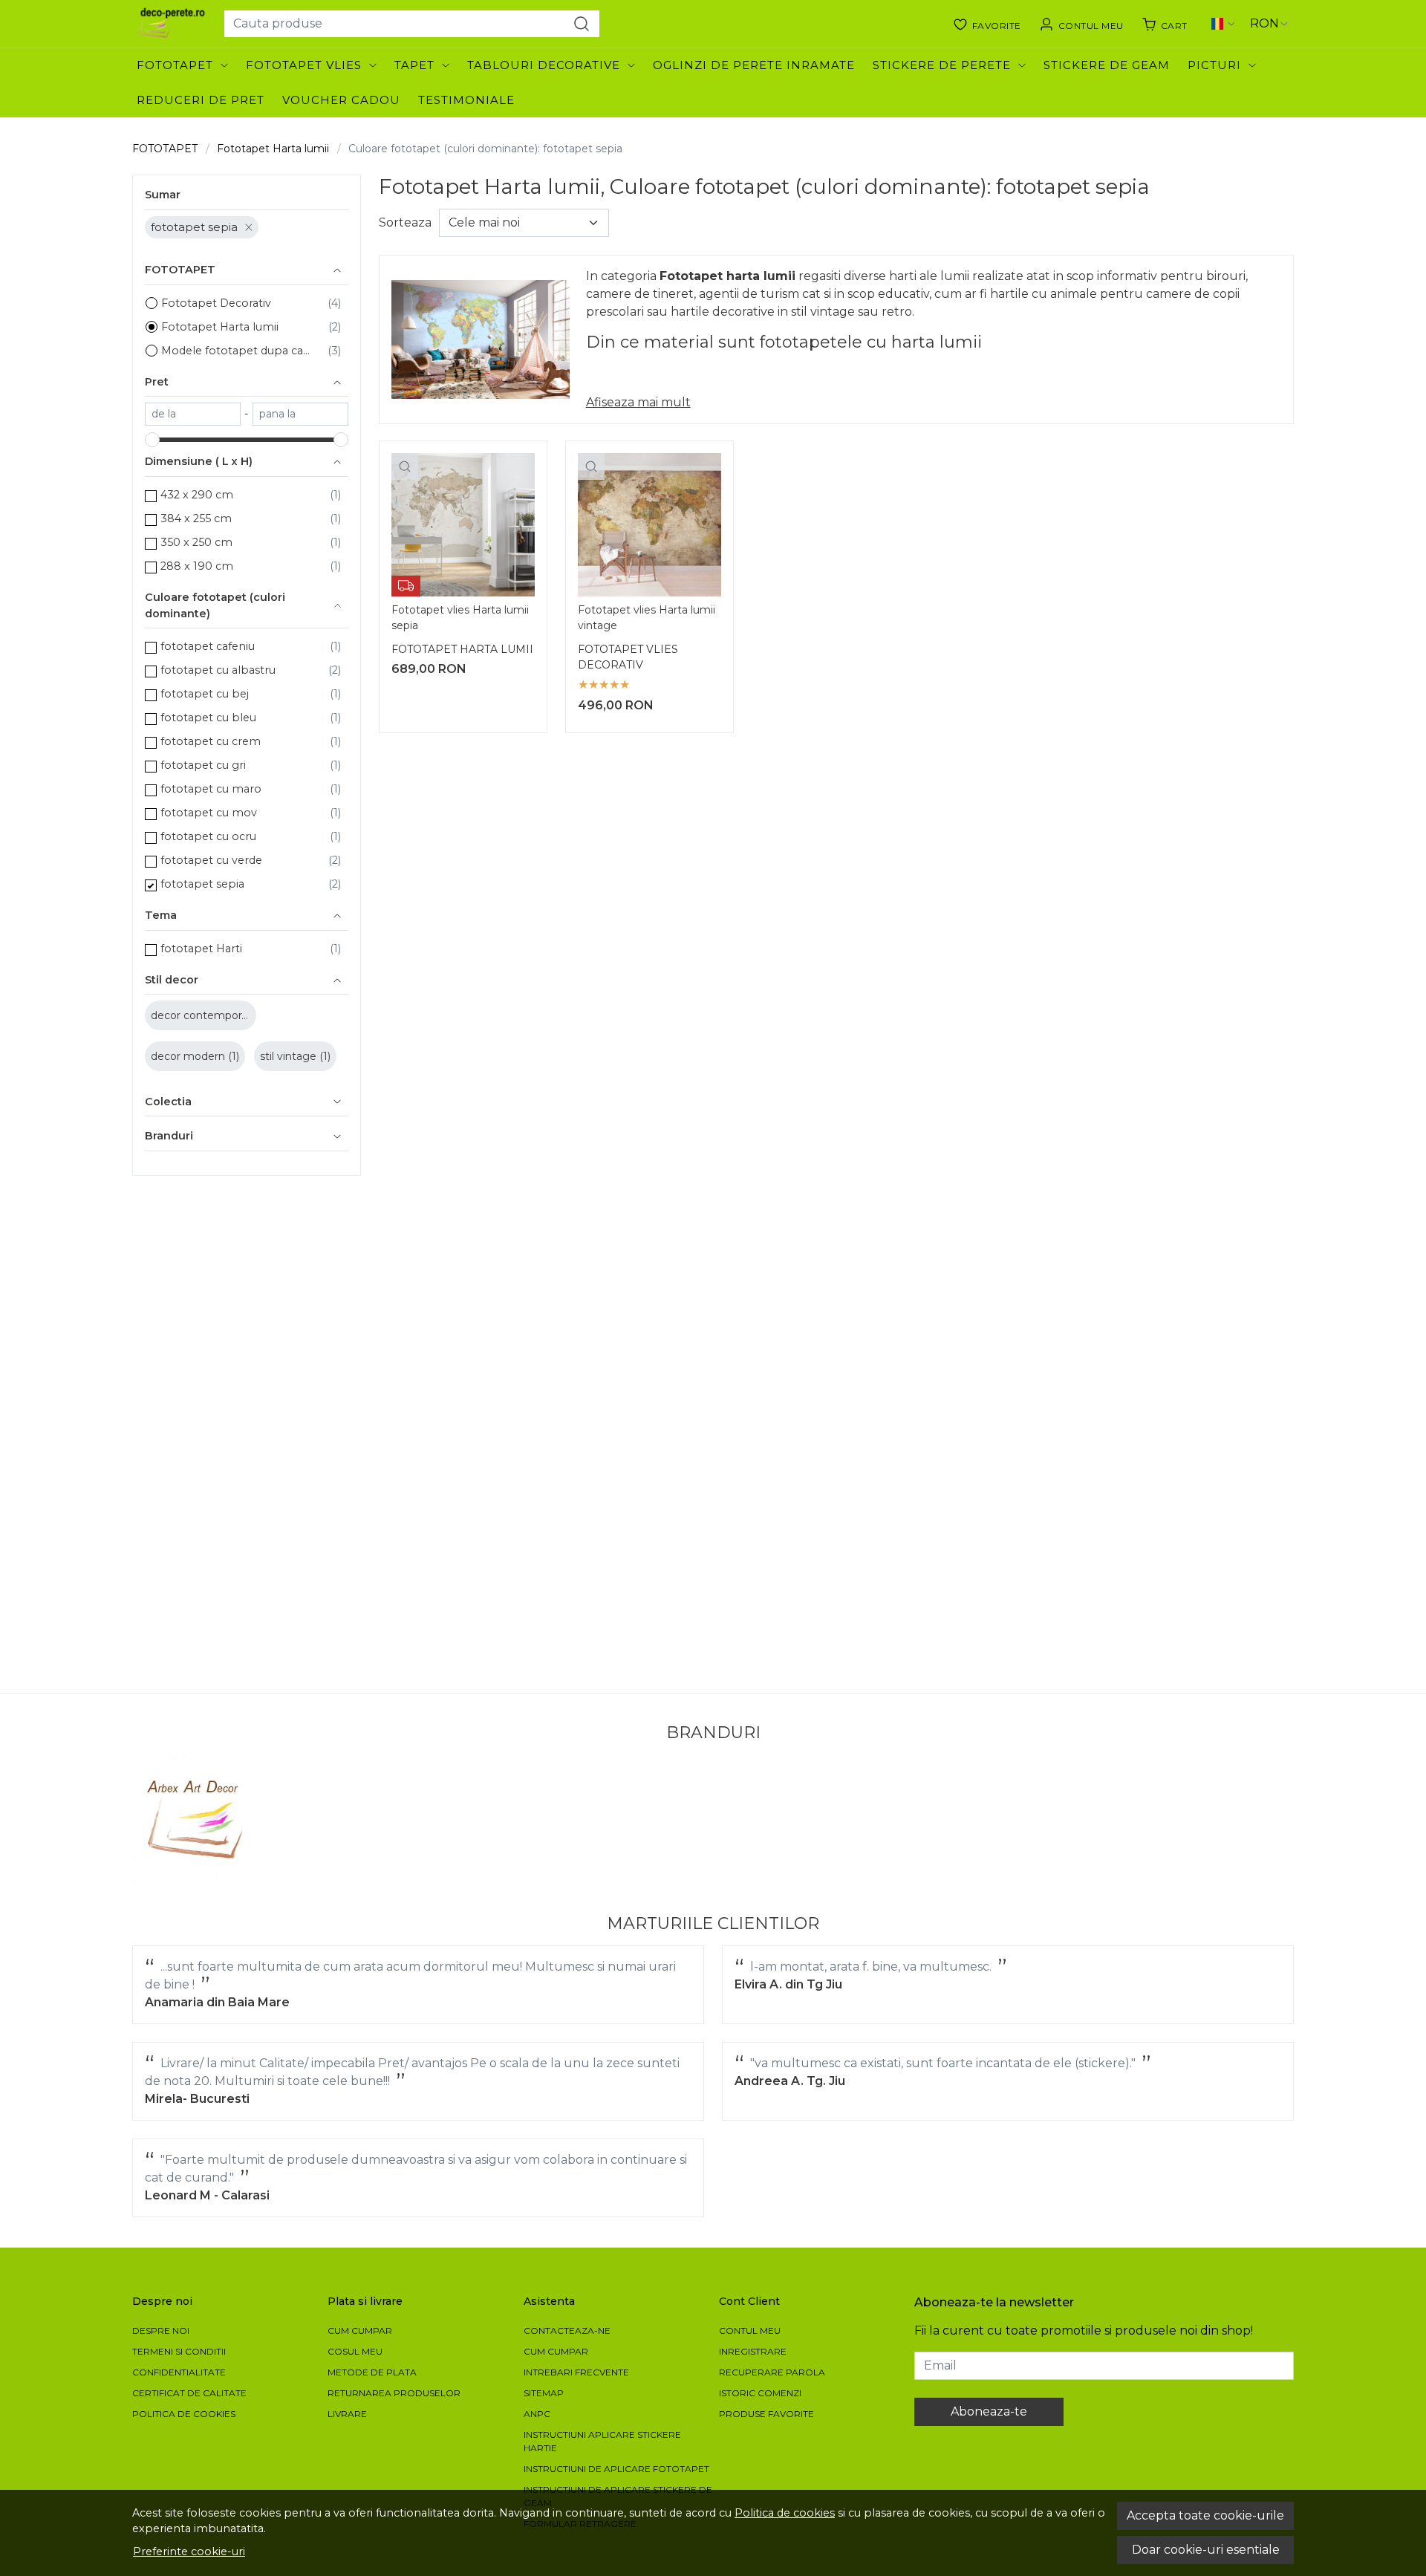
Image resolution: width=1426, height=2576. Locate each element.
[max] (300, 414)
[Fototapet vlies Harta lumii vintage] (649, 525)
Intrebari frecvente (576, 2372)
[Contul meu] (1081, 24)
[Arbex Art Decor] (197, 1819)
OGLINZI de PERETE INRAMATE (754, 65)
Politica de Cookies (184, 2414)
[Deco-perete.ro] (172, 24)
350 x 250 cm (196, 542)
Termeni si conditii (179, 2351)
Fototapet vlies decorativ (628, 657)
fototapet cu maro (211, 789)
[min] (193, 414)
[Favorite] (987, 24)
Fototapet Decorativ (216, 303)
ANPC (537, 2414)
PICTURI (1214, 65)
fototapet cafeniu (208, 646)
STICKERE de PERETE (942, 65)
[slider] (152, 440)
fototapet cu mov (209, 813)
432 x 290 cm (197, 495)
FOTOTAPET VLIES (304, 65)
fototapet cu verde (211, 860)
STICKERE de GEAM (1107, 65)
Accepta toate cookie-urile (1205, 2515)
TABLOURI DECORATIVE (544, 65)
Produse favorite (766, 2414)
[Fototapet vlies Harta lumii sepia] (463, 525)
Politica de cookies (785, 2513)
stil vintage (290, 1056)
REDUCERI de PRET (201, 100)
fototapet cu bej (205, 694)
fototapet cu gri (203, 765)
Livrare (347, 2414)
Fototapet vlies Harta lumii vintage (647, 618)
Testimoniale (466, 100)
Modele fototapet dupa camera (241, 351)
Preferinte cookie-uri (189, 2551)
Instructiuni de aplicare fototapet (616, 2469)
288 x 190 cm (197, 566)
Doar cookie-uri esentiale (1206, 2550)
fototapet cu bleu (208, 718)
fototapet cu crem (211, 741)
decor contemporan (204, 1015)
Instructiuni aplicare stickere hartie (602, 2441)
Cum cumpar (360, 2331)
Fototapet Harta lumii (273, 149)
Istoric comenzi (760, 2393)
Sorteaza (405, 222)
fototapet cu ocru (208, 836)
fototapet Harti (201, 949)
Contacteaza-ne (567, 2331)
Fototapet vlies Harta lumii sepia (460, 618)
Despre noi (161, 2331)
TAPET (414, 65)
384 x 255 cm (196, 518)
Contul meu (750, 2331)
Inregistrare (753, 2351)
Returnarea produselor (394, 2393)
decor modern (189, 1056)
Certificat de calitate (189, 2393)
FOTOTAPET (175, 65)
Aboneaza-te (989, 2411)
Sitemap (544, 2393)
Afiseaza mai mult (638, 402)
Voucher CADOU (341, 100)
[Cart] (1165, 24)
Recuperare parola (772, 2372)
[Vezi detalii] (405, 466)
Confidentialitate (179, 2372)
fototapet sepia (194, 227)
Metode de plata (372, 2372)
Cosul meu (355, 2351)
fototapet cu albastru (218, 670)
